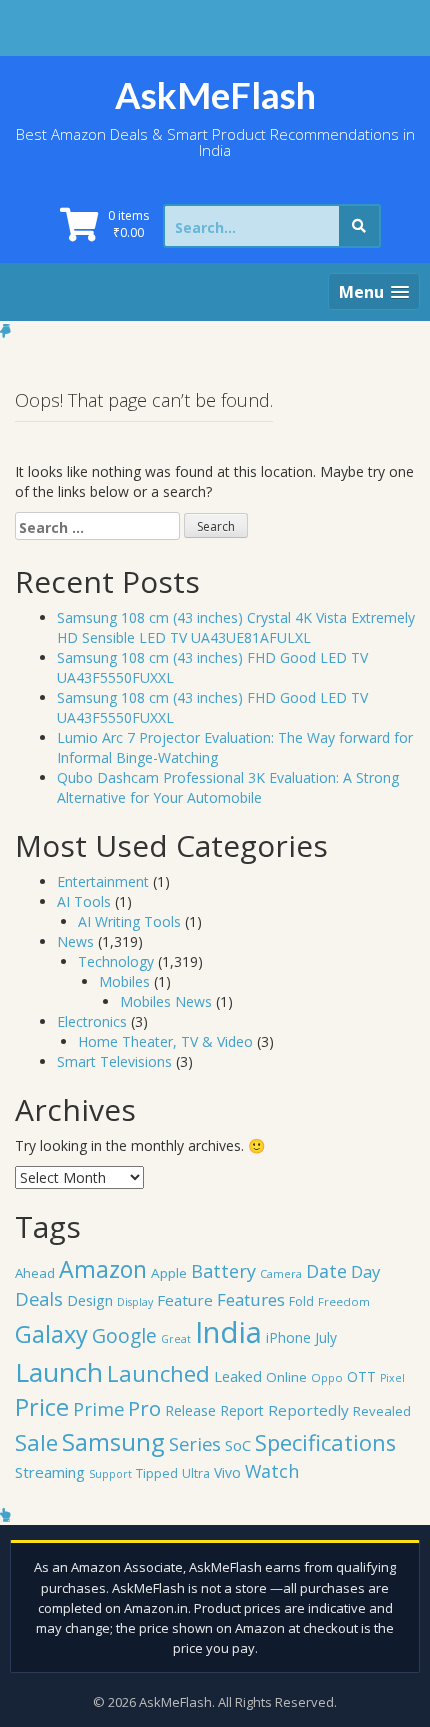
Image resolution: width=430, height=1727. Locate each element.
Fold (301, 1301)
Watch (272, 1471)
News (75, 941)
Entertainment (103, 881)
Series (195, 1443)
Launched (158, 1373)
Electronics (92, 1021)
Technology (116, 961)
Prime (98, 1408)
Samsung (113, 1442)
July (326, 1337)
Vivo (227, 1472)
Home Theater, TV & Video (165, 1041)
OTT (361, 1376)
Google (124, 1335)
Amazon (103, 1269)
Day (365, 1271)
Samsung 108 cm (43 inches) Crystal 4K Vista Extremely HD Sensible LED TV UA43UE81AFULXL (236, 627)
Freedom (344, 1301)
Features (251, 1299)
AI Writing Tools (129, 921)
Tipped (157, 1473)
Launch (59, 1372)
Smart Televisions (114, 1061)
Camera (281, 1273)
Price (42, 1407)
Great (176, 1339)
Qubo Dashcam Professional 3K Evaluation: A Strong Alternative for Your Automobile (228, 787)
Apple (169, 1273)
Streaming (50, 1472)
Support (110, 1474)
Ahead (35, 1273)
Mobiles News (166, 1001)
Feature (185, 1300)
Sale (36, 1442)
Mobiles (124, 981)
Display (135, 1302)
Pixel (392, 1378)
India (228, 1332)
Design (90, 1300)
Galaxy (51, 1334)
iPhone (288, 1337)
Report (242, 1410)
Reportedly (308, 1410)
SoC (238, 1445)
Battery (223, 1271)
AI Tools (84, 901)
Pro (144, 1408)
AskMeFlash (215, 95)
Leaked (238, 1376)
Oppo (327, 1377)
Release (190, 1410)
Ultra (196, 1473)
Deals (39, 1298)
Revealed (382, 1411)
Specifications (325, 1442)
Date (326, 1271)
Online (286, 1377)
